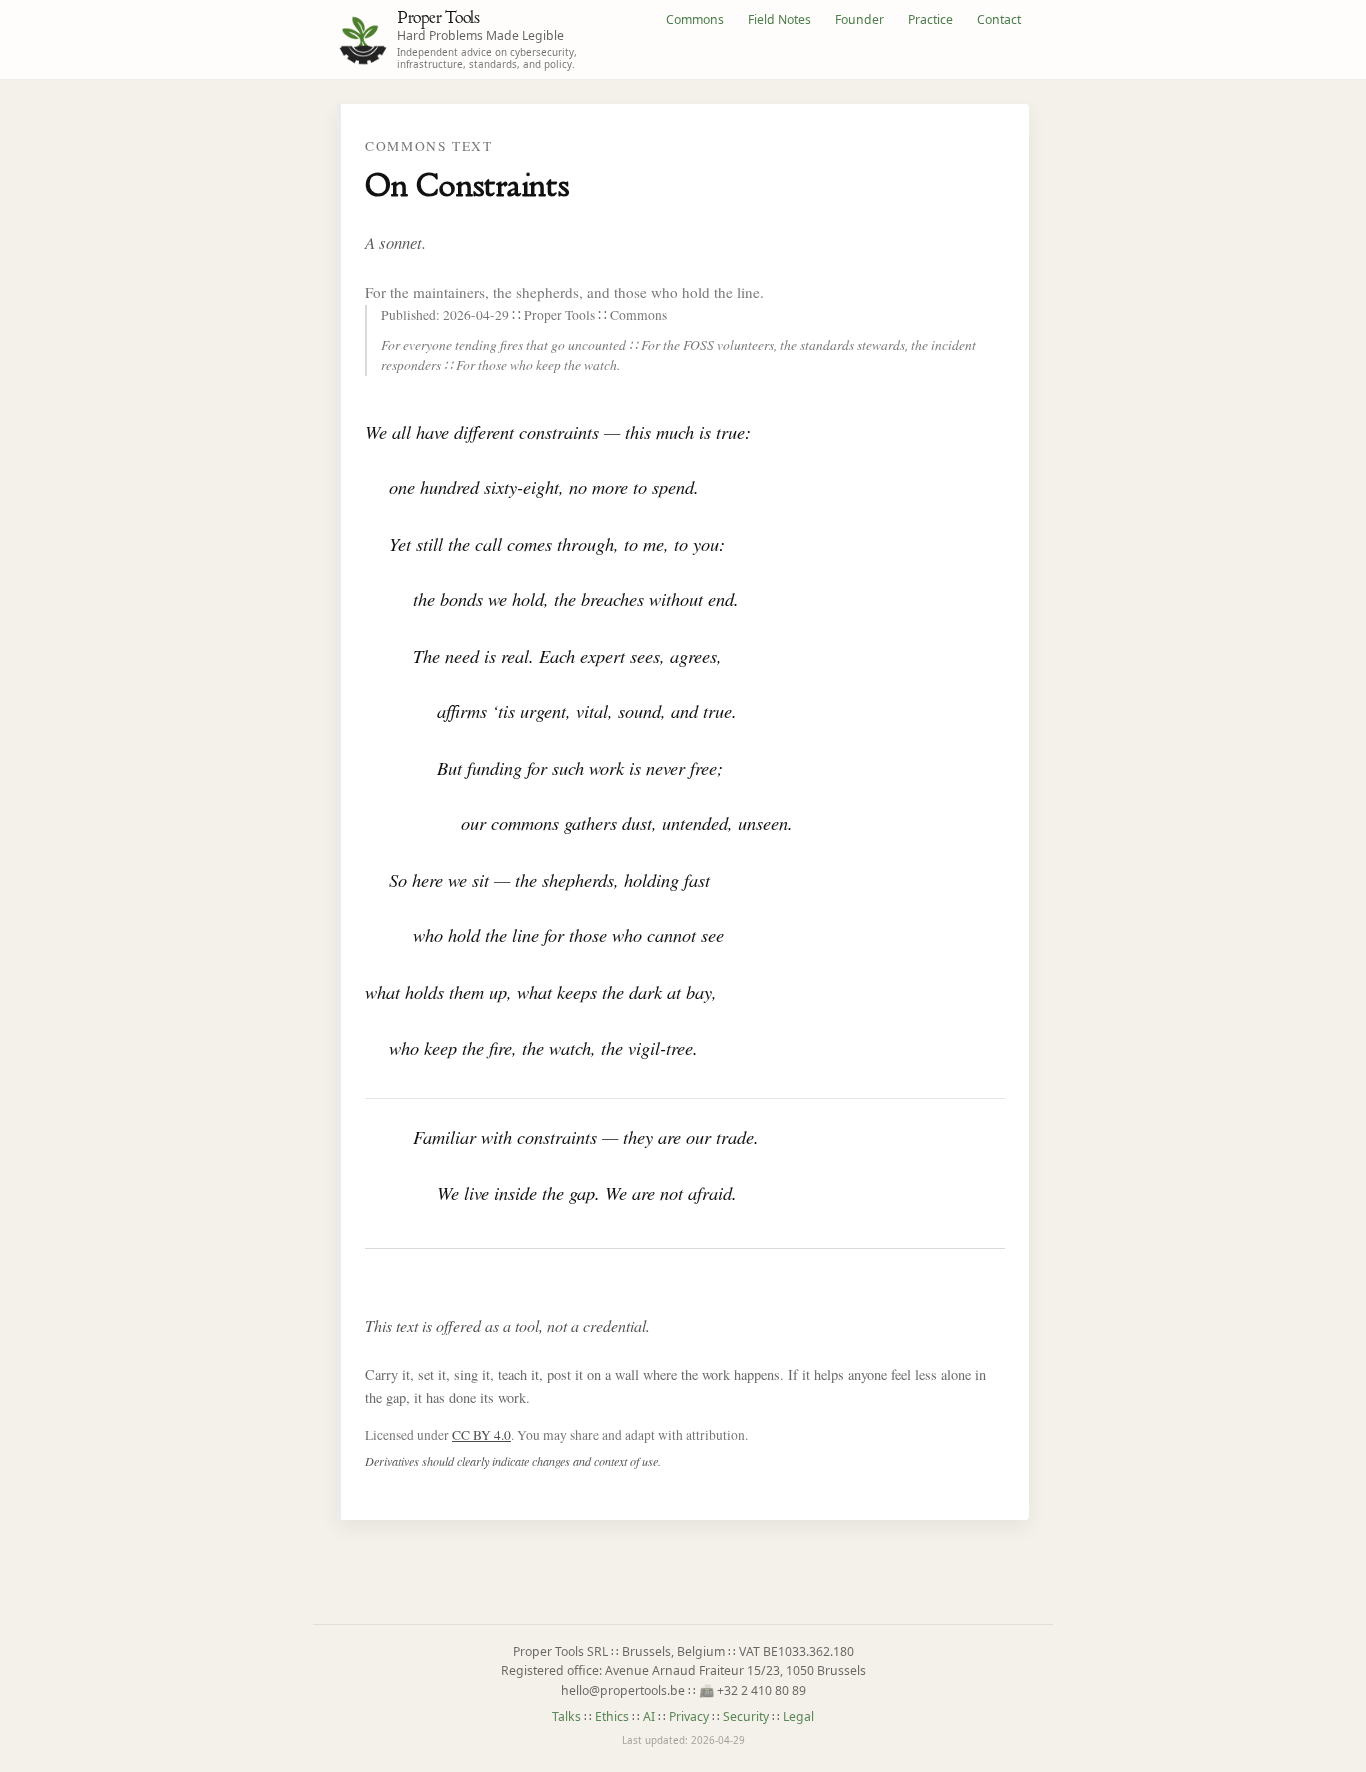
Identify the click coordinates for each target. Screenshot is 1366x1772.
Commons (695, 19)
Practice (930, 19)
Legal (798, 1716)
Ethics (612, 1716)
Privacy (689, 1716)
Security (746, 1716)
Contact (999, 19)
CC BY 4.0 (481, 1435)
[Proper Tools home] (363, 40)
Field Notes (779, 19)
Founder (859, 19)
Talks (566, 1716)
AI (649, 1716)
